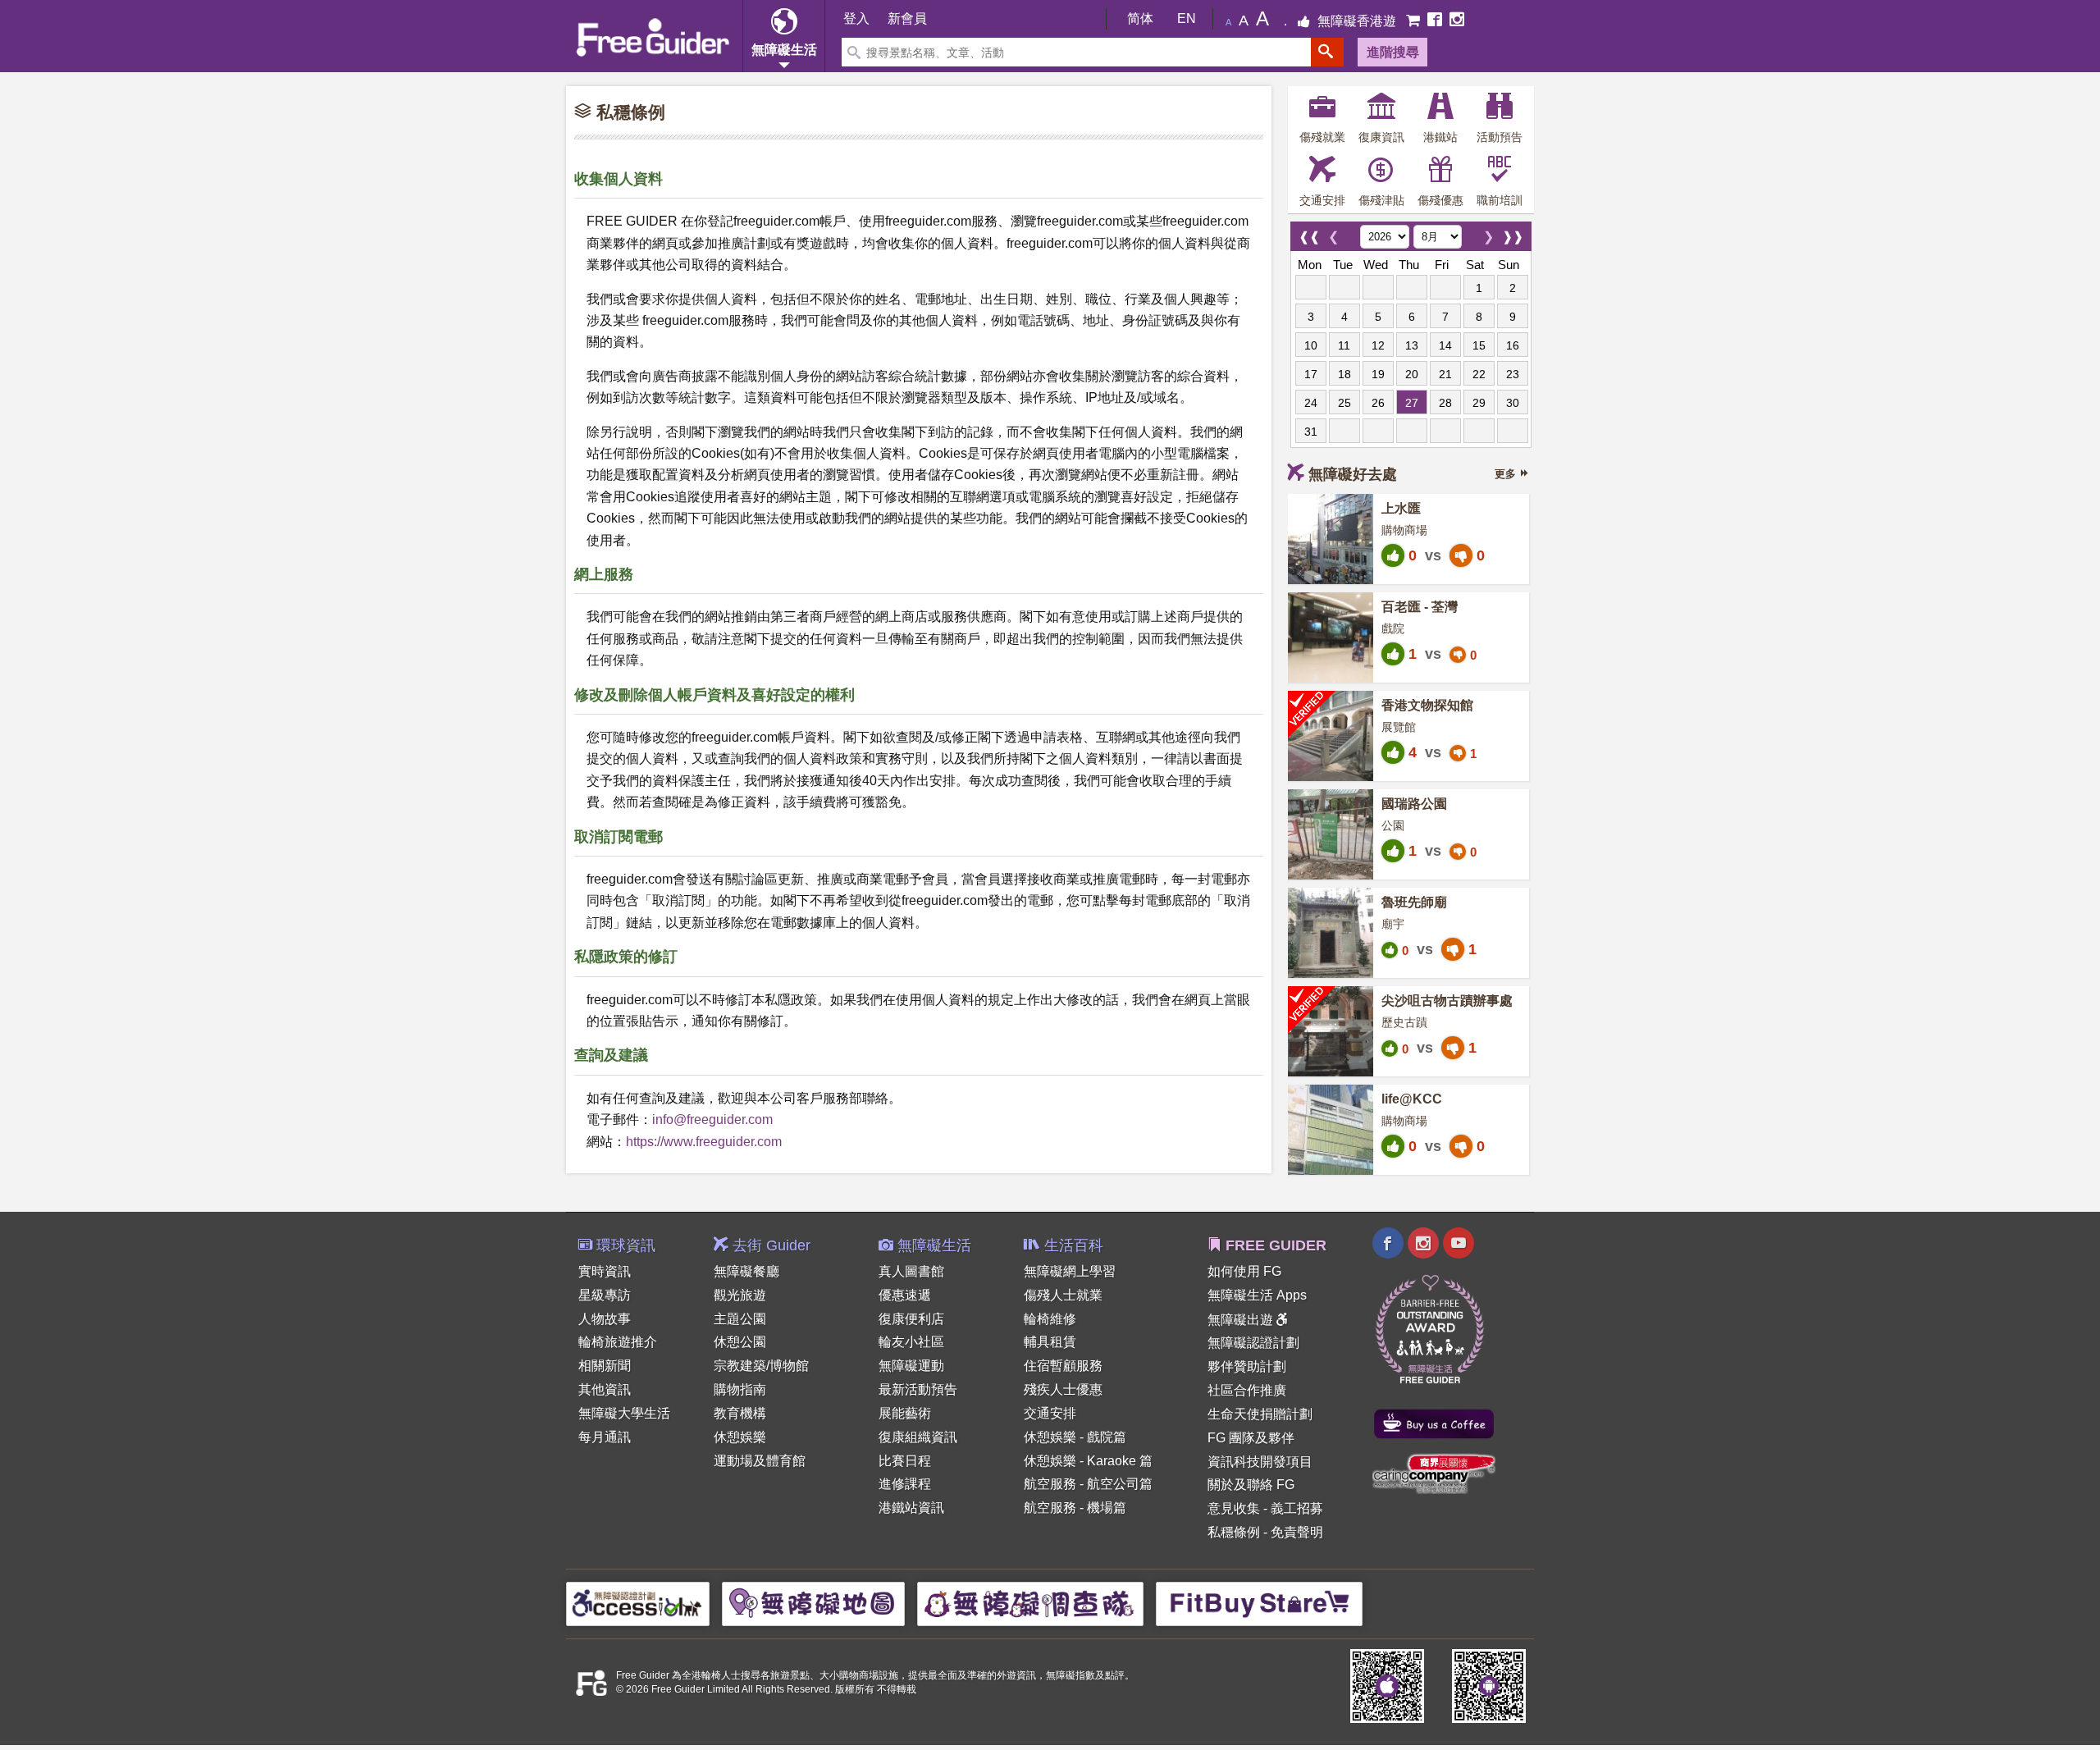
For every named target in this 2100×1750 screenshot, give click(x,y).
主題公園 (740, 1319)
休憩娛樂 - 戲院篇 (1075, 1437)
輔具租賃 (1050, 1342)
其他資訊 (605, 1389)
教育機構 (740, 1413)
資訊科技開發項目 (1260, 1462)
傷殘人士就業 (1063, 1295)
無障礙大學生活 (624, 1413)
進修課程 (905, 1484)
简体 (1140, 18)
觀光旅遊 (740, 1295)
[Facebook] (1436, 21)
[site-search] (1327, 52)
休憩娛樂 (740, 1437)
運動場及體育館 (760, 1461)
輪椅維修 (1050, 1319)
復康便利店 (911, 1319)
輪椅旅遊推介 (618, 1342)
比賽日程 (905, 1461)
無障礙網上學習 (1070, 1271)
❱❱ (1513, 233)
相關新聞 (605, 1366)
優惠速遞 (905, 1295)
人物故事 (605, 1319)
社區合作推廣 (1247, 1390)
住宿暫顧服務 (1063, 1366)
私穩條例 (1234, 1532)
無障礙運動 (911, 1366)
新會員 (907, 18)
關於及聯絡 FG (1251, 1485)
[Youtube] (1459, 1245)
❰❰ (1309, 233)
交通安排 (1050, 1413)
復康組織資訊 (918, 1437)
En (1187, 18)
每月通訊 (605, 1437)
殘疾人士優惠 (1063, 1389)
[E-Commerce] (1415, 21)
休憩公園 (740, 1342)
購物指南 (740, 1389)
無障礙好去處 (1353, 474)
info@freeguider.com (712, 1119)
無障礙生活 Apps (1257, 1295)
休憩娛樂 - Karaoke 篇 (1088, 1461)
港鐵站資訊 (911, 1508)
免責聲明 (1297, 1532)
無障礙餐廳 (746, 1271)
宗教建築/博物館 (761, 1366)
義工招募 (1297, 1508)
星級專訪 (605, 1295)
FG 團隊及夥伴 (1251, 1438)
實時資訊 (605, 1271)
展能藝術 (905, 1413)
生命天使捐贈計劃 (1260, 1414)
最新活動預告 (918, 1389)
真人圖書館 (911, 1271)
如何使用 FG (1244, 1271)
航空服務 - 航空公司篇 (1088, 1484)
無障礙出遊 (1242, 1320)
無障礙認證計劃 (1253, 1343)
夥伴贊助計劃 (1247, 1366)
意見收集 (1234, 1508)
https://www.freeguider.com (704, 1142)
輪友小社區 (911, 1342)
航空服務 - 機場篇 (1075, 1508)
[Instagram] (1457, 21)
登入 (856, 18)
